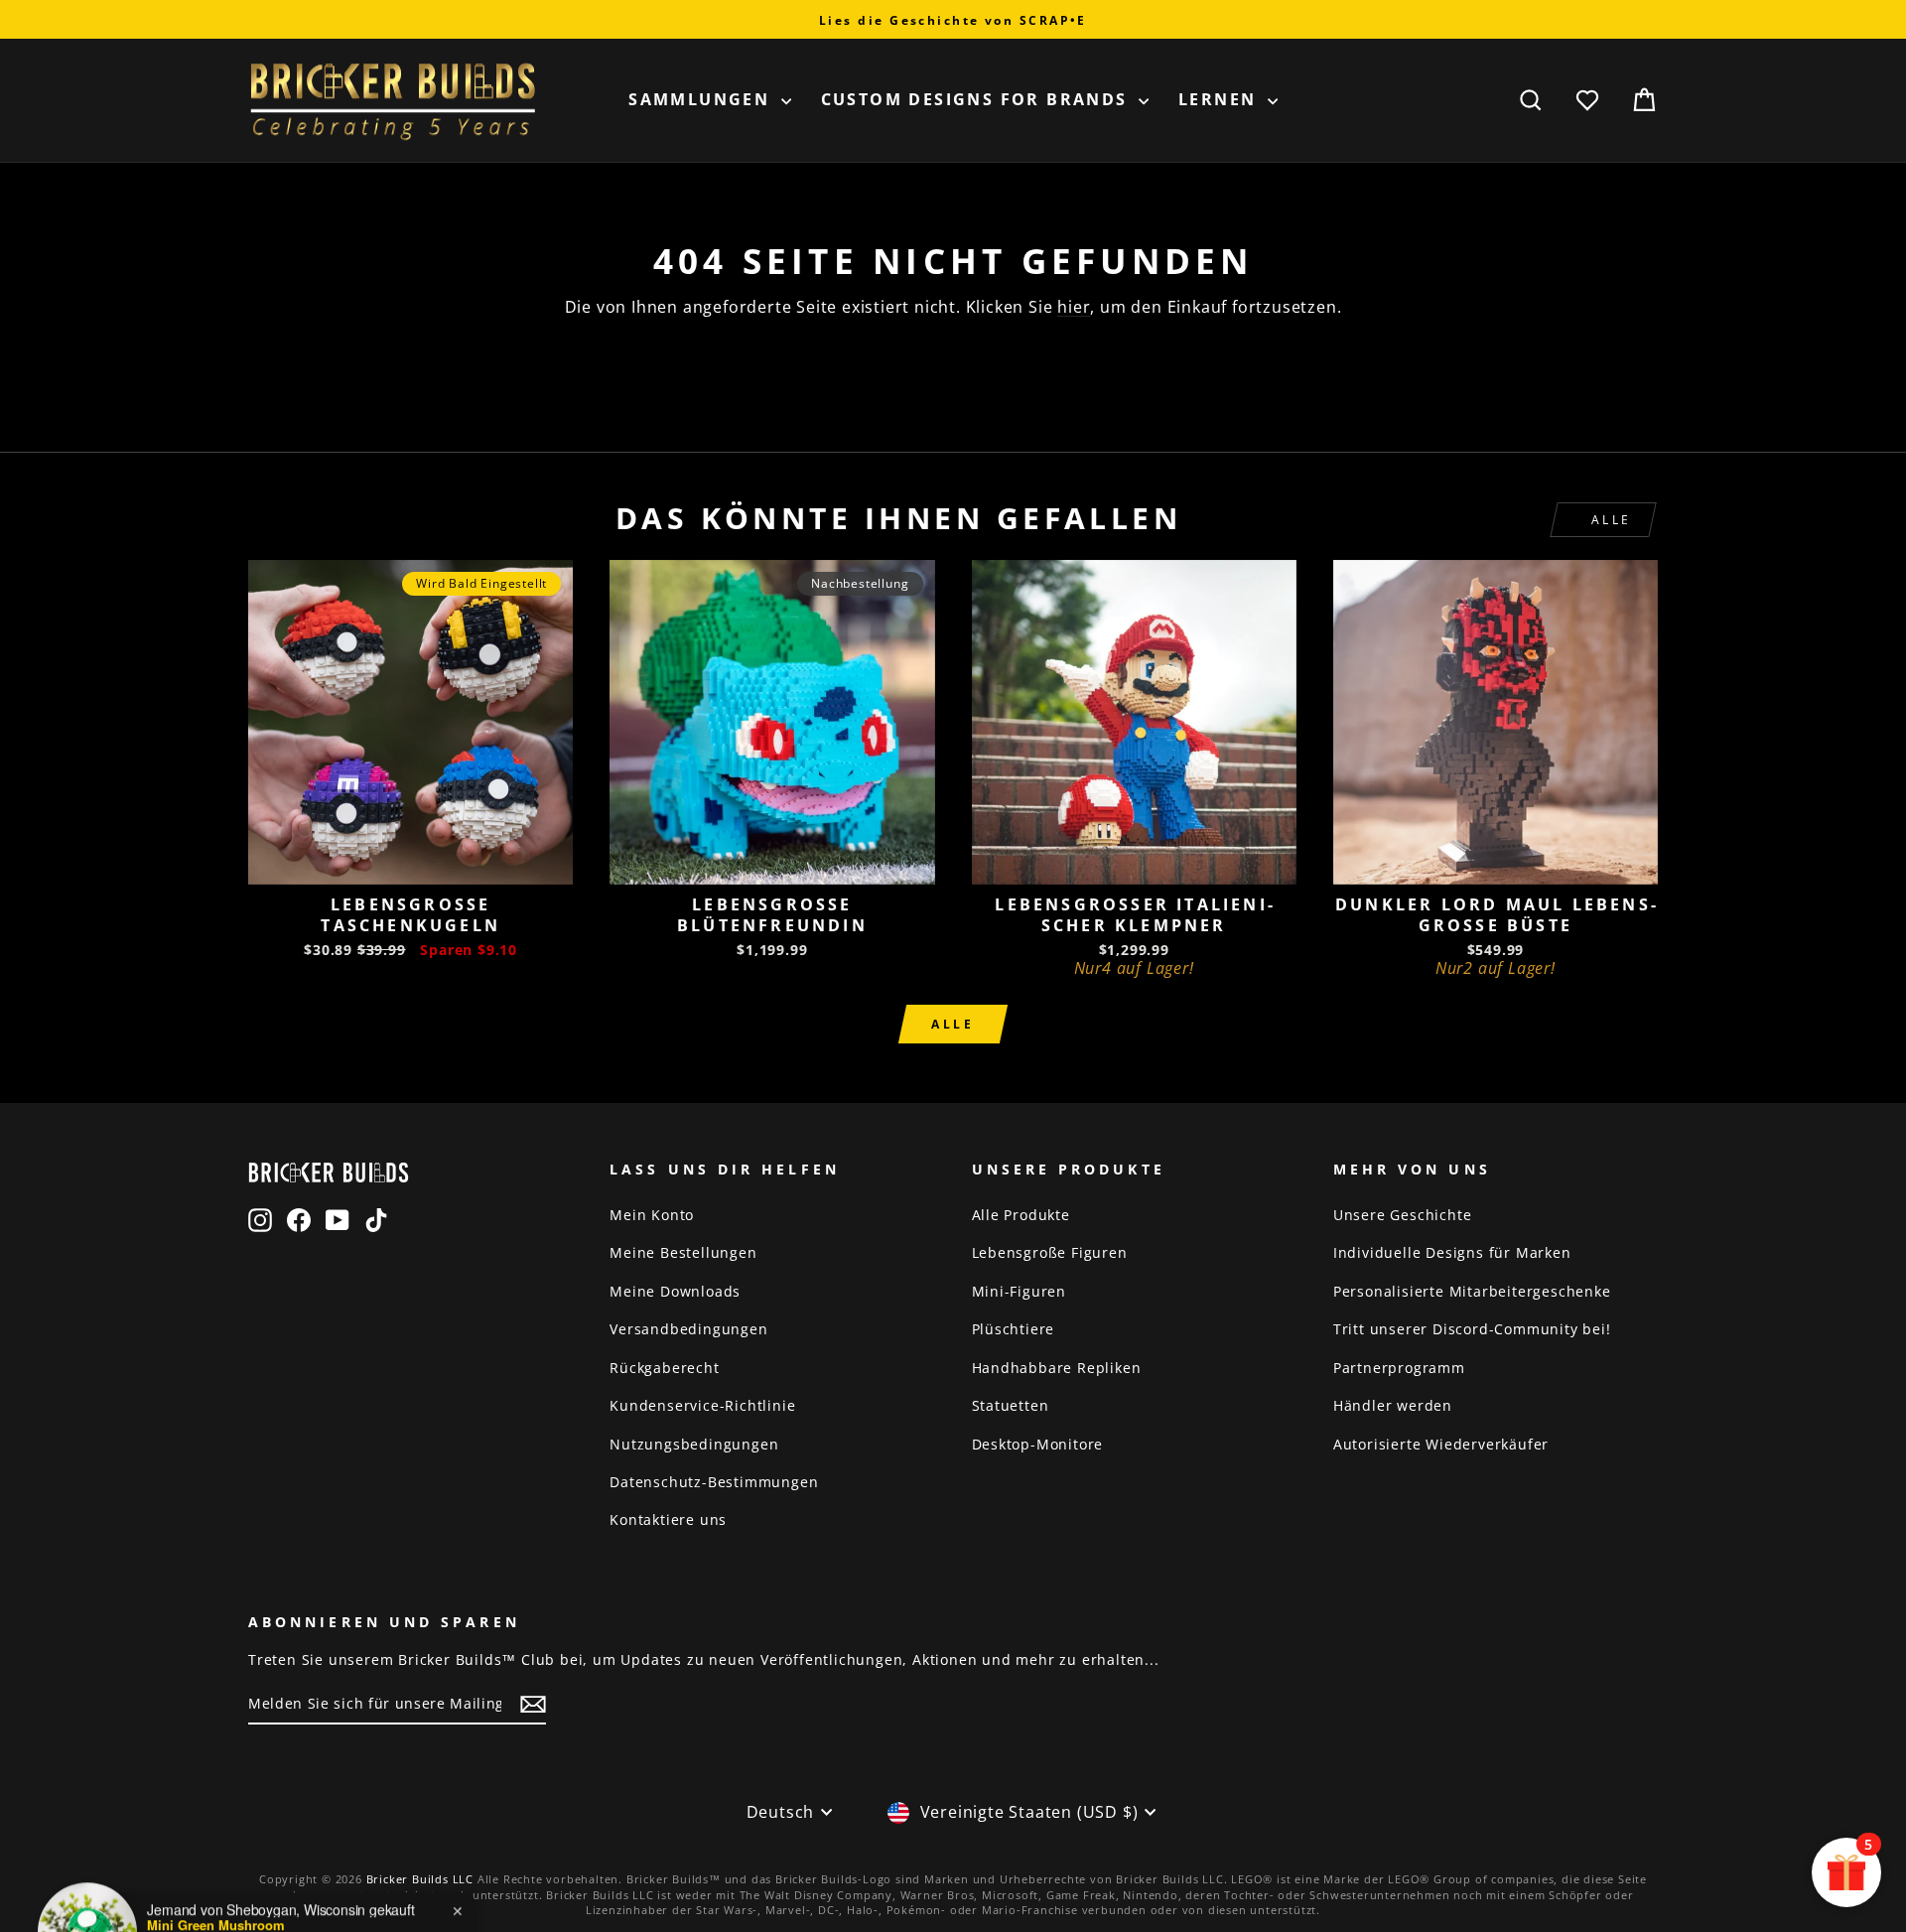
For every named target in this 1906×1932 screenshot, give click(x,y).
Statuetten (1011, 1405)
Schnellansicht (411, 862)
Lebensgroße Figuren (1050, 1252)
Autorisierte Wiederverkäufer (1441, 1444)
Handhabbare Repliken (1057, 1368)
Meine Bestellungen (683, 1252)
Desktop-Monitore (1038, 1444)
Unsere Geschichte (1403, 1215)
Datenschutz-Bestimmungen (714, 1482)
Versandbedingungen (688, 1329)
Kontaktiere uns (668, 1519)
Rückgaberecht (664, 1368)
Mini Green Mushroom (216, 1857)
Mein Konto (652, 1215)
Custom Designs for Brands (977, 99)
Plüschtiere (1014, 1329)
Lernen (1221, 99)
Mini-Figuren (1020, 1291)
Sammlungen (702, 99)
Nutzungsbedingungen (694, 1444)
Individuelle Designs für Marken (1452, 1252)
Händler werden (1393, 1405)
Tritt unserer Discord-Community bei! (1472, 1329)
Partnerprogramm (1399, 1368)
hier (1074, 307)
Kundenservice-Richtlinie (702, 1405)
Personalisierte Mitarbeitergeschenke (1472, 1291)
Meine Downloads (675, 1291)
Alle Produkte (1021, 1215)
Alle (1612, 520)
